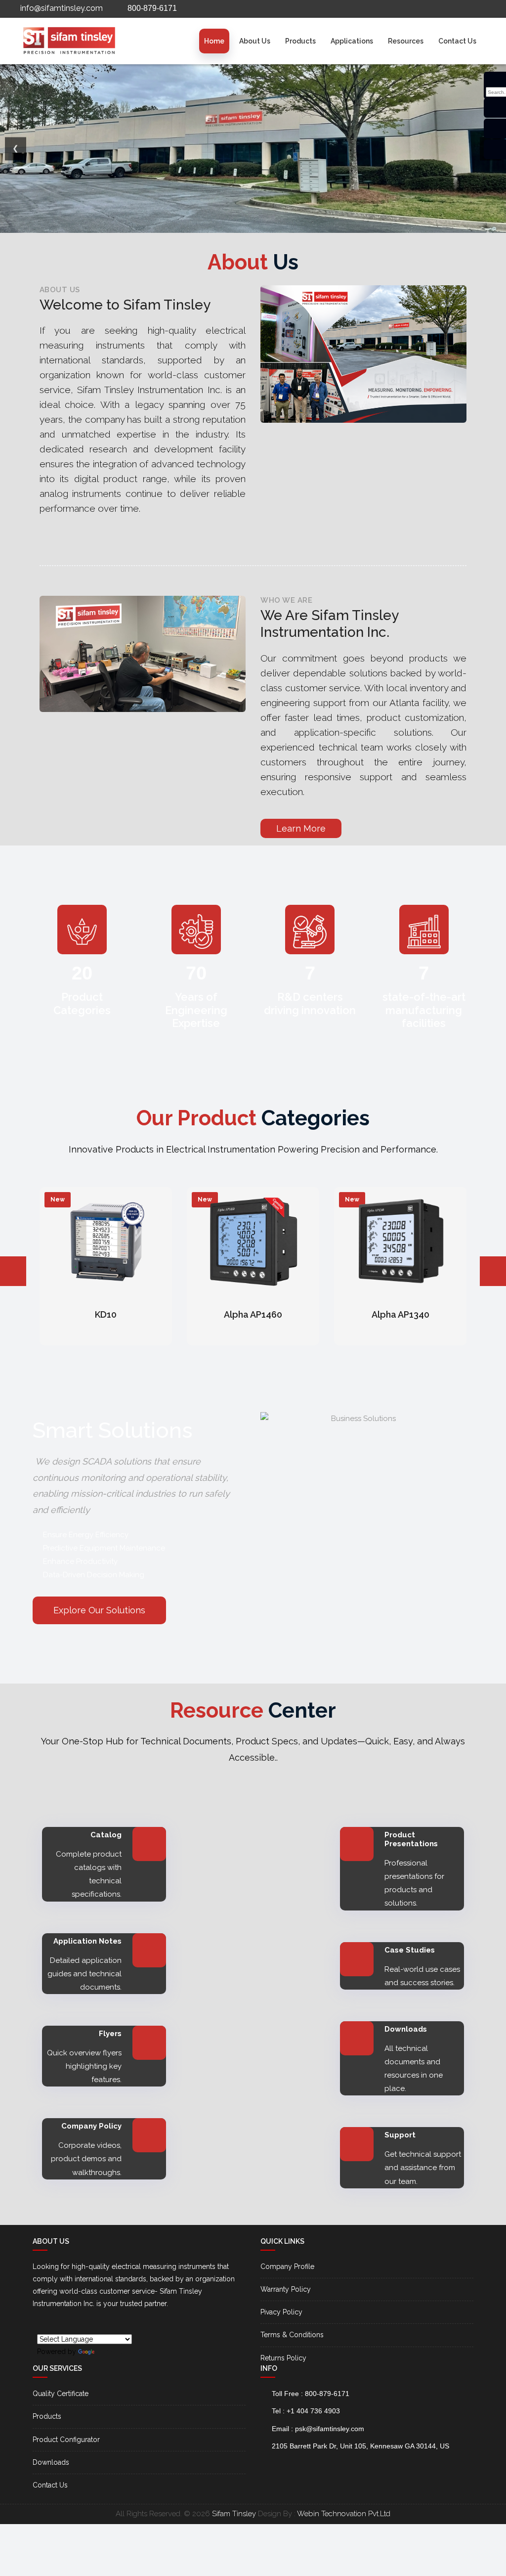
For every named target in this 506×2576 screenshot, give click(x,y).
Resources (406, 41)
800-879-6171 (151, 8)
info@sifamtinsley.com (61, 8)
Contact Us (457, 41)
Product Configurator (66, 2440)
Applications (352, 41)
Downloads (51, 2462)
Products (300, 41)
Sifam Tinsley (234, 2514)
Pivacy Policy (281, 2312)
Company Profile (287, 2266)
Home (214, 41)
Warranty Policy (286, 2289)
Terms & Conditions (292, 2335)
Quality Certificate (61, 2394)
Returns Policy (283, 2358)
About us (255, 41)
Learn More (301, 828)
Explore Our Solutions (99, 1610)
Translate (111, 2352)
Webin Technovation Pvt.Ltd (344, 2514)
